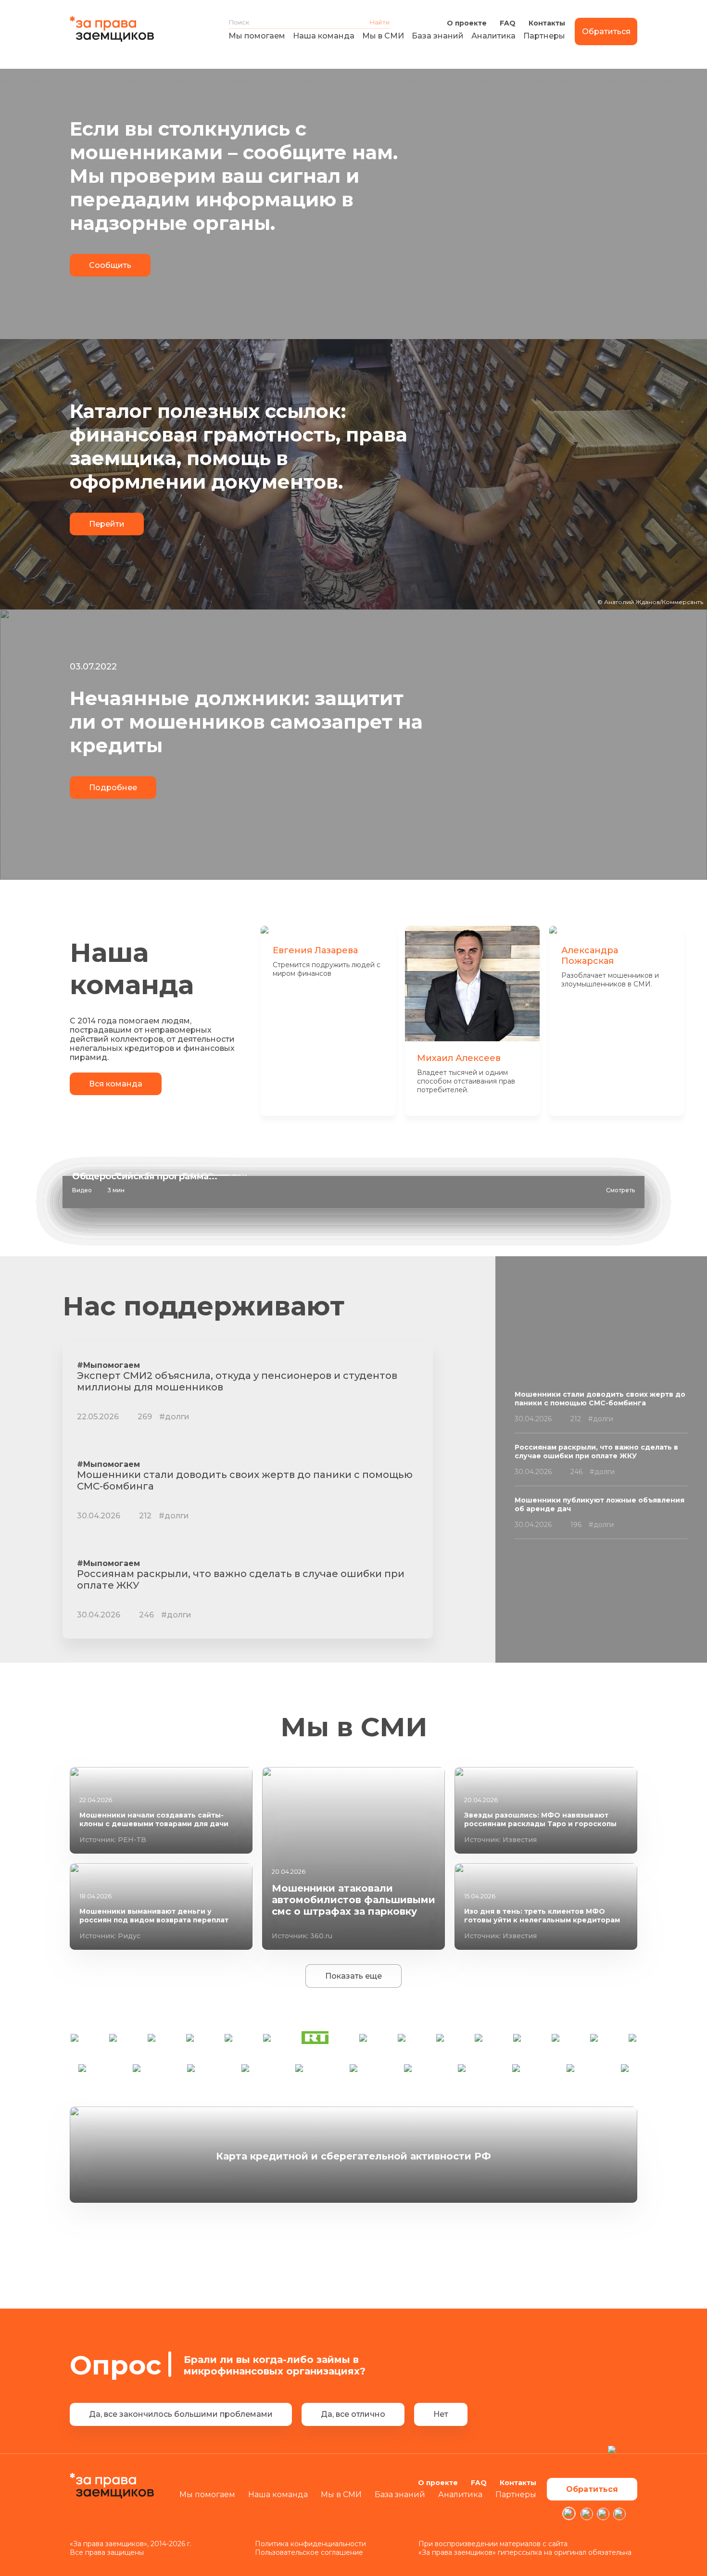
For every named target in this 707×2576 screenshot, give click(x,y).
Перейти (107, 524)
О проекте (467, 23)
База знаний (438, 36)
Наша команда (324, 36)
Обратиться (606, 32)
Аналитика (493, 36)
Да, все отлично (353, 2414)
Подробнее (113, 788)
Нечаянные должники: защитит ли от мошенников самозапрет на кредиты (246, 722)
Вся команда (116, 1084)
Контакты (547, 23)
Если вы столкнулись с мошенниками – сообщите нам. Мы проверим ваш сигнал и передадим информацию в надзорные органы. (234, 176)
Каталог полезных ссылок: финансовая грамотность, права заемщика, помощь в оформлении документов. (239, 446)
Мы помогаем (257, 36)
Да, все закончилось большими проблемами (181, 2414)
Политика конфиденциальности (310, 2544)
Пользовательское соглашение (309, 2552)
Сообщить (110, 265)
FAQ (508, 23)
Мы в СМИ (383, 36)
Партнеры (544, 36)
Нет (441, 2414)
